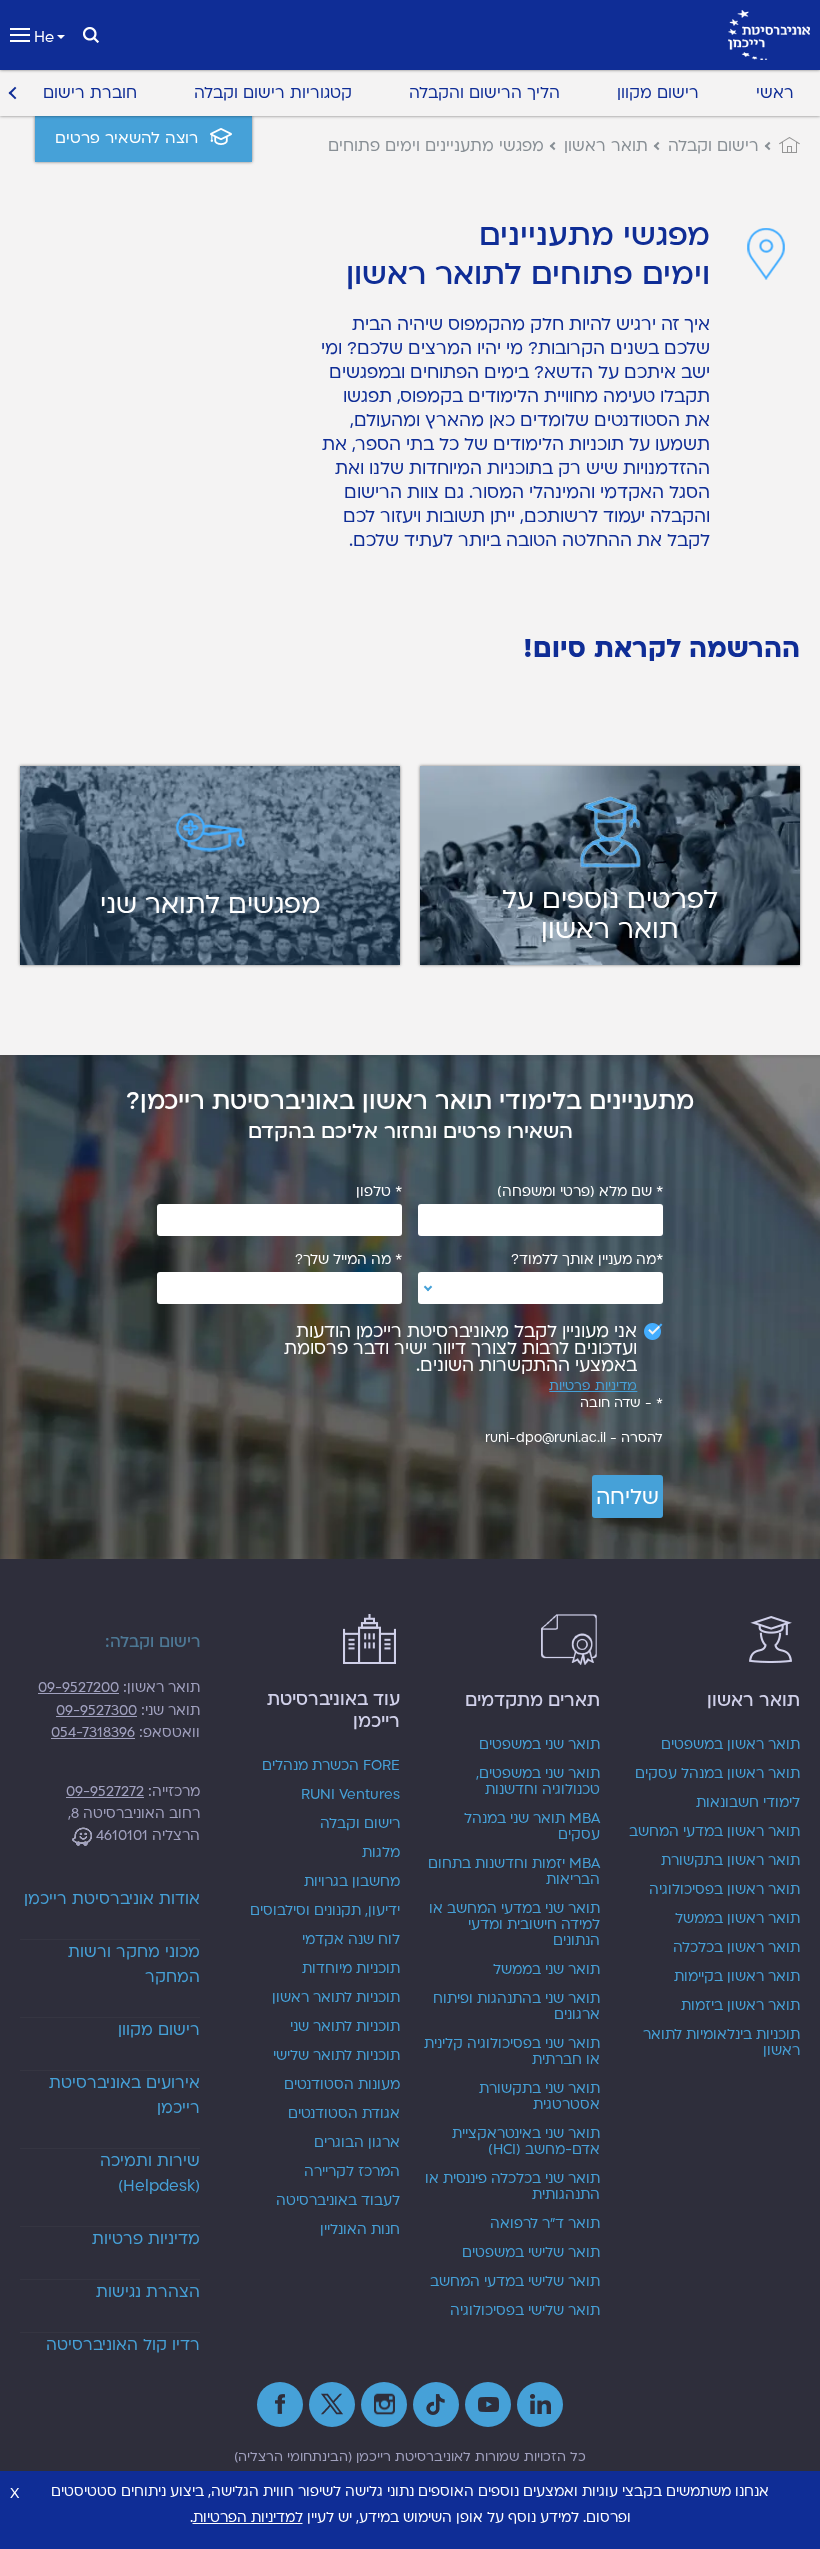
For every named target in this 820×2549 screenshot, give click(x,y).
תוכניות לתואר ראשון (336, 1998)
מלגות (381, 1853)
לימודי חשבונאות (748, 1803)
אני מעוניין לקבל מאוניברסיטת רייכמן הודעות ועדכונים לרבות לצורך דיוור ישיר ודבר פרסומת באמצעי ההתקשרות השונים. (460, 1348)
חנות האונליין (360, 2230)
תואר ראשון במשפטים (730, 1745)
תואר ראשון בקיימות (737, 1977)
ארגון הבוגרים (357, 2143)
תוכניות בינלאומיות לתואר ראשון (721, 2043)
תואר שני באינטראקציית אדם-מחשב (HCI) (526, 2142)
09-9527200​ (78, 1687)
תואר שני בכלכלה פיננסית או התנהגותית (512, 2187)
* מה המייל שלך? (348, 1260)
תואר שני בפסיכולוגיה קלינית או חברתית (512, 2052)
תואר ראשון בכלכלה (736, 1948)
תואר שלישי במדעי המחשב (515, 2282)
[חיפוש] (91, 35)
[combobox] (540, 1288)
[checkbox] (454, 1348)
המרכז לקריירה (352, 2172)
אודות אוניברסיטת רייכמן (112, 1899)
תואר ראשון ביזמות (740, 2006)
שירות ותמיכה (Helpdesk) (150, 2173)
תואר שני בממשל (546, 1970)
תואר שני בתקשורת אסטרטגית (539, 2097)
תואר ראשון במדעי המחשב (714, 1832)
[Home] (779, 146)
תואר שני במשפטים (539, 1745)
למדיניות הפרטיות (248, 2517)
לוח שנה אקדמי (351, 1940)
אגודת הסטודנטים (344, 2114)
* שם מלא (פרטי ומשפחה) (580, 1192)
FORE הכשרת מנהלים (331, 1766)
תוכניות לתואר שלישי (336, 2056)
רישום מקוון (658, 93)
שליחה (627, 1497)
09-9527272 (105, 1791)
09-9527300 (96, 1710)
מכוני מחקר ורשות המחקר (134, 1964)
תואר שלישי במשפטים (531, 2253)
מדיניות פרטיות (593, 1386)
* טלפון (379, 1192)
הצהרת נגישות (148, 2292)
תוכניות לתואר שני (345, 2027)
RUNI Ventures (350, 1795)
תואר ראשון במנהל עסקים (717, 1774)
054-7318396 (93, 1732)
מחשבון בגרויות (352, 1882)
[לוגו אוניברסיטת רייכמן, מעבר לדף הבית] (769, 35)
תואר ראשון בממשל (737, 1919)
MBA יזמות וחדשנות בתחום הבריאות (514, 1872)
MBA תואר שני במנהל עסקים (532, 1827)
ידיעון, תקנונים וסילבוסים (325, 1911)
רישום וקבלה (360, 1824)
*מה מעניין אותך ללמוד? (587, 1260)
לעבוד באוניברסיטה (338, 2201)
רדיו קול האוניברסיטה (123, 2345)
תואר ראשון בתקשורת (730, 1861)
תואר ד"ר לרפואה (545, 2224)
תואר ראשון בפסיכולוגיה (724, 1890)
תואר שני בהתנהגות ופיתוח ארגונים (516, 2007)
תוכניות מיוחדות (351, 1969)
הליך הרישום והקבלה (484, 93)
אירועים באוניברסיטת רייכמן (124, 2095)
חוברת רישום (90, 93)
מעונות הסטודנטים (342, 2085)
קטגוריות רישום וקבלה (273, 93)
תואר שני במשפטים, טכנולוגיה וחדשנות (538, 1782)
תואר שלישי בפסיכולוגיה (525, 2311)
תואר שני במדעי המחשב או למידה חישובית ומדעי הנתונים (514, 1925)
